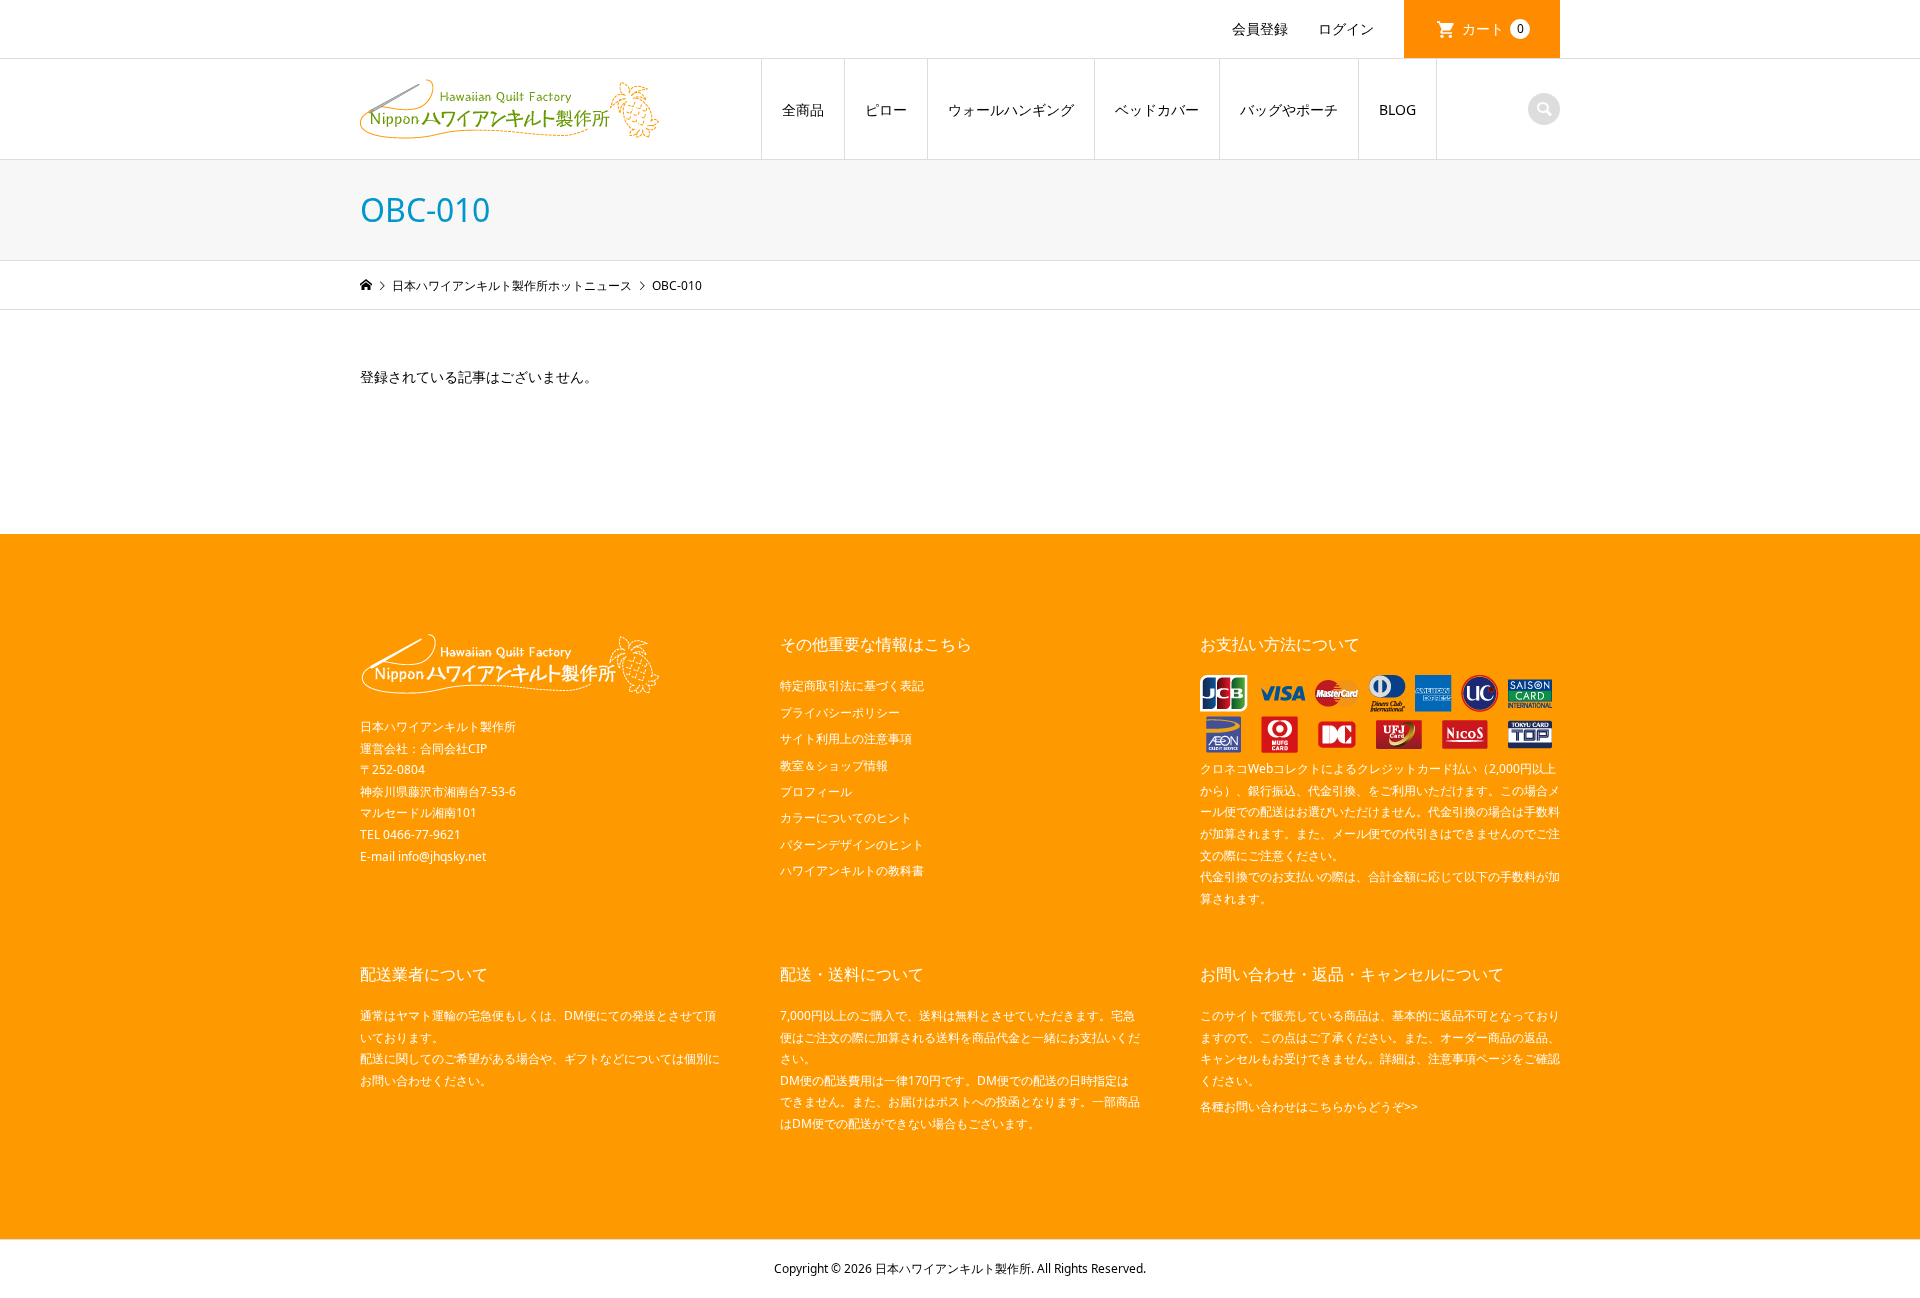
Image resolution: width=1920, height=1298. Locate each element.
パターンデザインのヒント (852, 844)
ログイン (1346, 28)
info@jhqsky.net (442, 856)
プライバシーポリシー (840, 712)
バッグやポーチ (1289, 109)
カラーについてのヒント (846, 817)
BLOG (1397, 109)
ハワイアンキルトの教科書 (852, 870)
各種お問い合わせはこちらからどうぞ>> (1309, 1106)
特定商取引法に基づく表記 (852, 685)
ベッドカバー (1157, 109)
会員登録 (1260, 28)
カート (1493, 28)
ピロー (886, 109)
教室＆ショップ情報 (834, 765)
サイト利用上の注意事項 (846, 738)
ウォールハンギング (1011, 109)
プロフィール (816, 791)
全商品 (803, 109)
